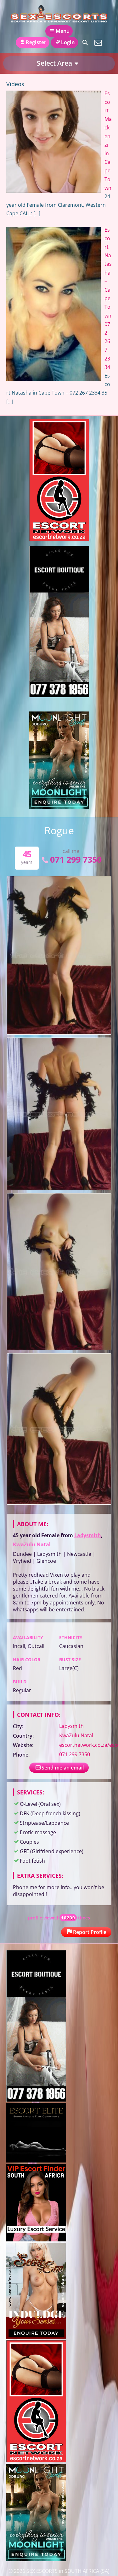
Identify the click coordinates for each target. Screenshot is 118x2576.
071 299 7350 (76, 859)
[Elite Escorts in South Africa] (36, 2161)
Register (36, 42)
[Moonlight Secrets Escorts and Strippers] (59, 807)
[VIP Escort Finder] (36, 2240)
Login (68, 42)
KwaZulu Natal (32, 1544)
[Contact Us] (98, 43)
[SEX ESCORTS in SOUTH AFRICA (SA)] (59, 14)
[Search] (85, 43)
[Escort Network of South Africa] (59, 539)
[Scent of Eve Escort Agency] (36, 2337)
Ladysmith (88, 1535)
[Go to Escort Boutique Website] (59, 695)
